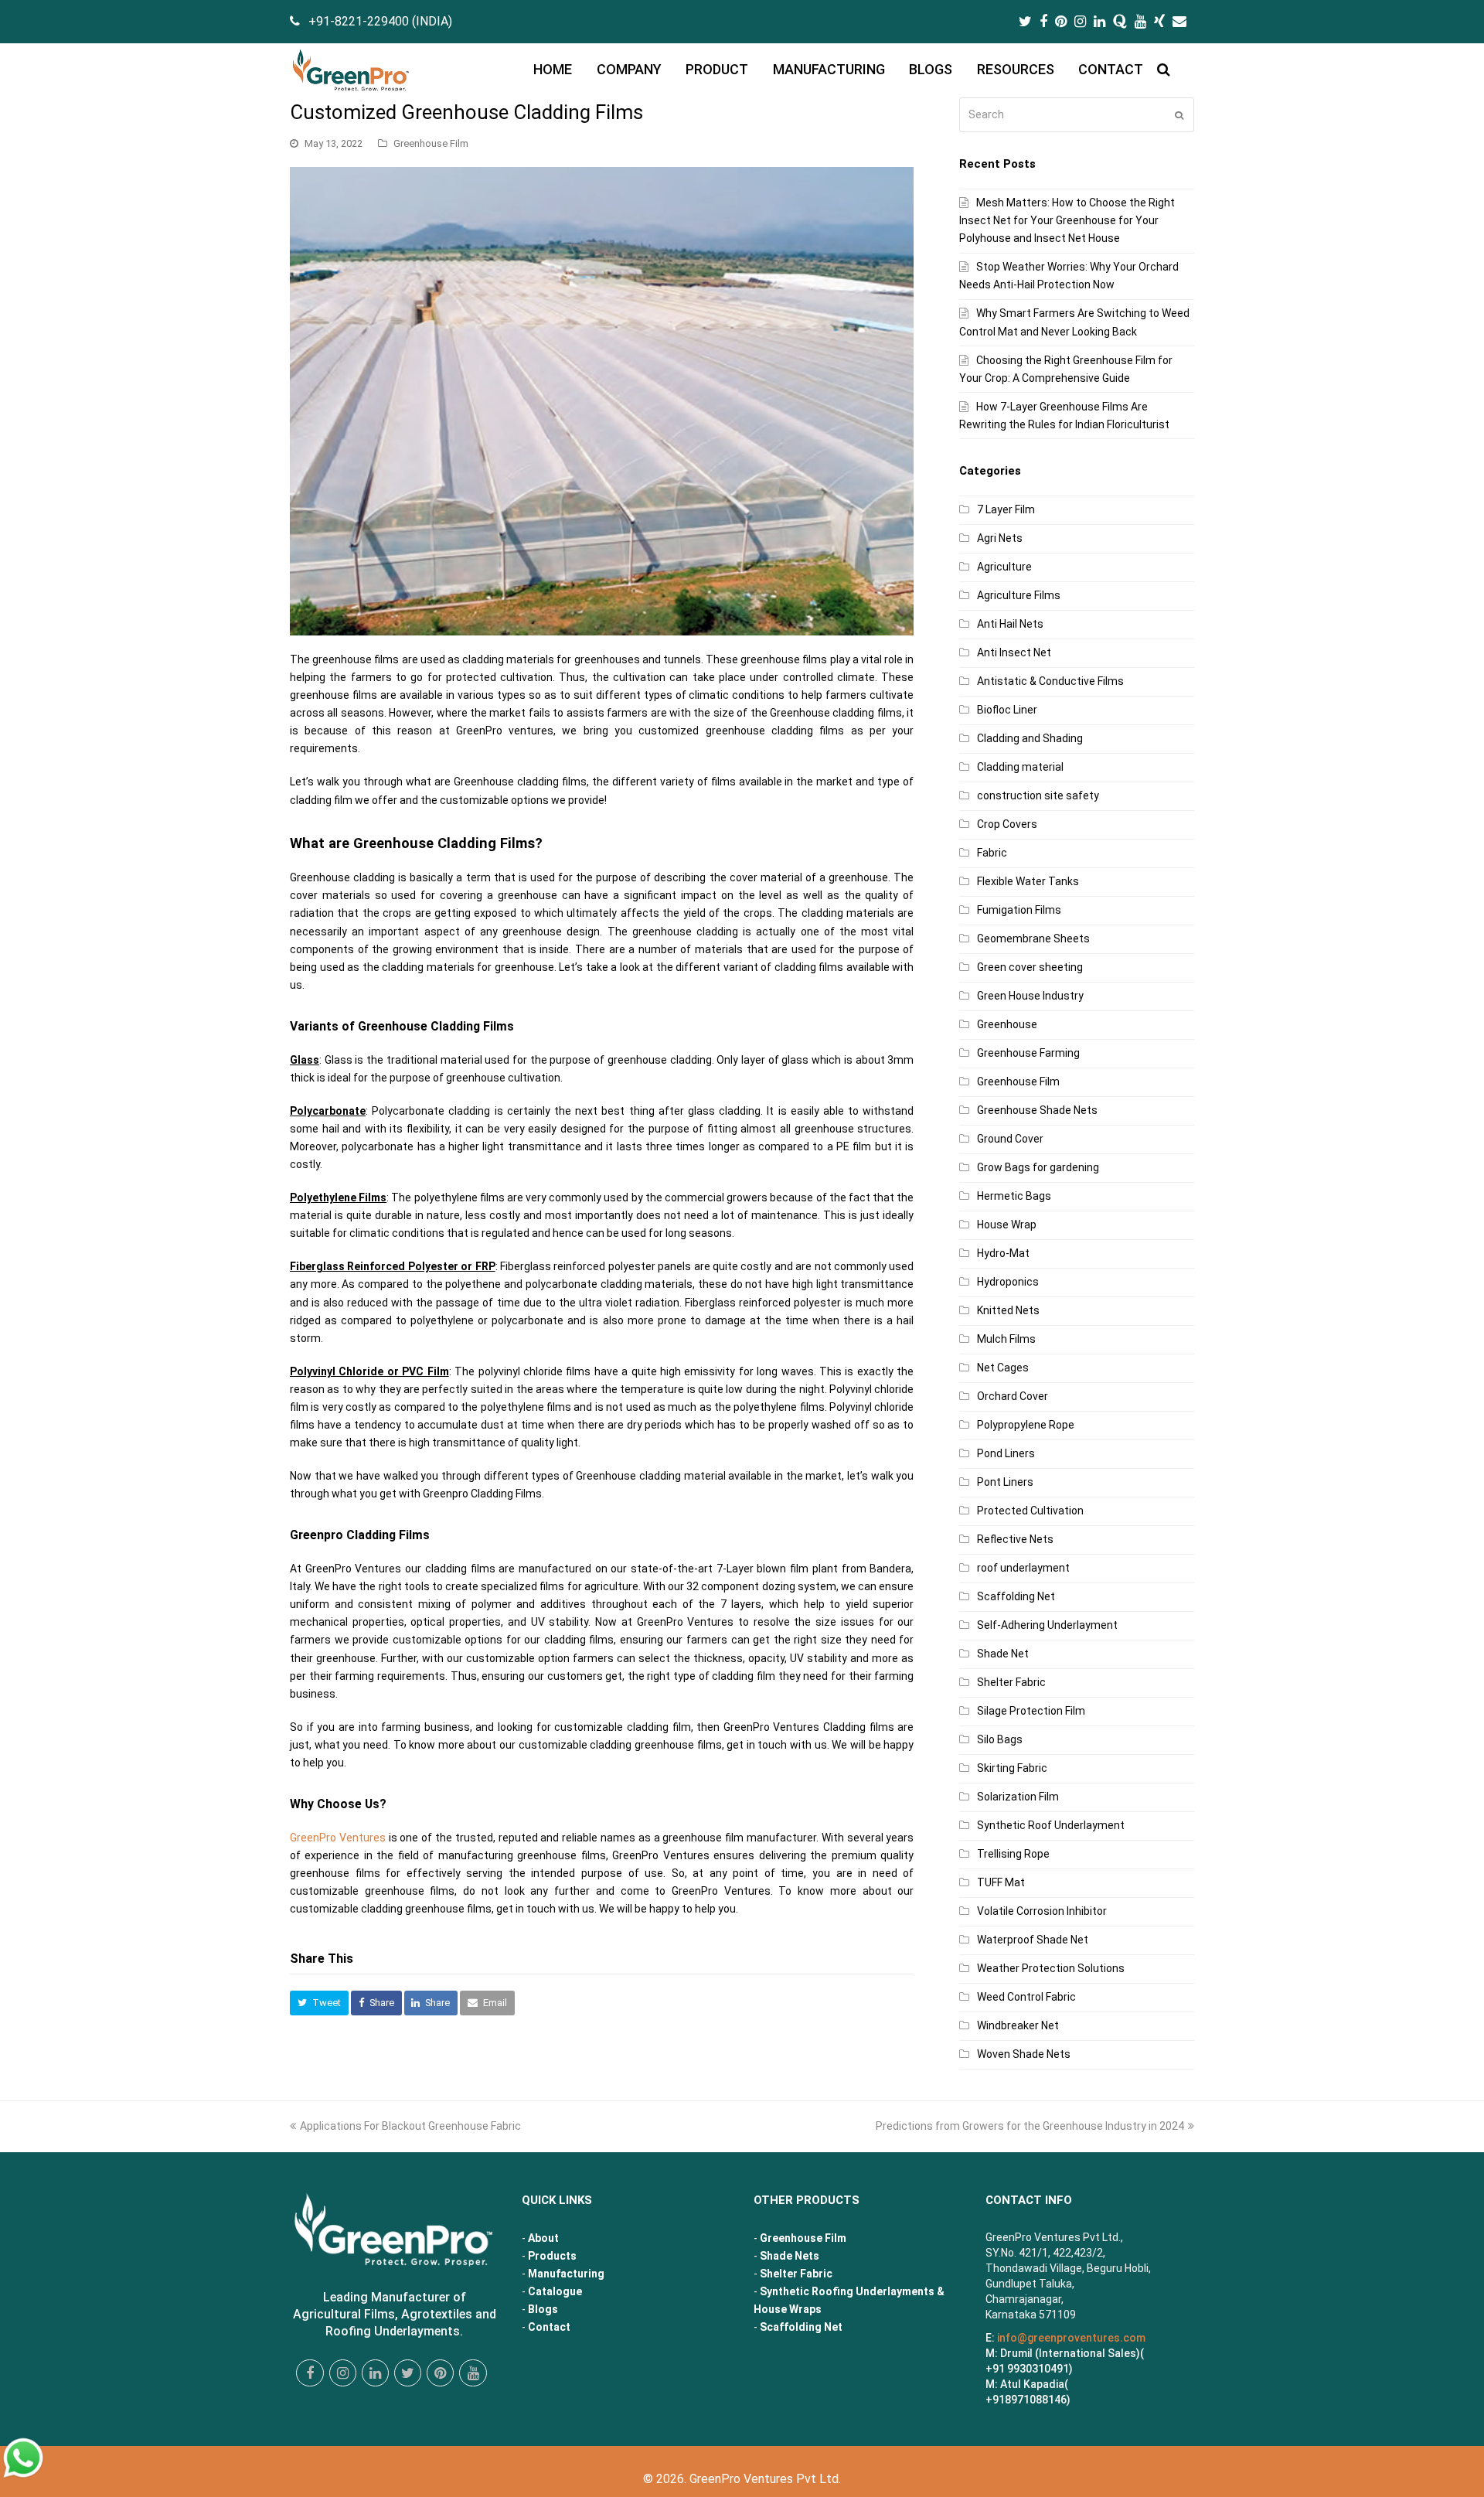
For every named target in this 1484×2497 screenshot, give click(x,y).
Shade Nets (790, 2256)
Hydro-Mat (1003, 1253)
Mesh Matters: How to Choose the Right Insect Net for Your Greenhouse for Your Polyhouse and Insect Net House (1067, 220)
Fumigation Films (1019, 910)
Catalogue (555, 2291)
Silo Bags (1000, 1739)
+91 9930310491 (1027, 2369)
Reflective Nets (1015, 1539)
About (543, 2238)
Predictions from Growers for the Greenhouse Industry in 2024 (1030, 2126)
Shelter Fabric (1011, 1682)
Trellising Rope (1013, 1854)
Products (552, 2256)
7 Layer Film (1006, 509)
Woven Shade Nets (1024, 2054)
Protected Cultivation (1030, 1511)
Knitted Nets (1008, 1310)
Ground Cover (1010, 1139)
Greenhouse (1007, 1024)
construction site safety (1038, 795)
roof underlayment (1023, 1568)
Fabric (992, 853)
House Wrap (1007, 1225)
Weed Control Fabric (1026, 1997)
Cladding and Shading (1030, 738)
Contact (549, 2327)
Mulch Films (1006, 1339)
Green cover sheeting (1030, 967)
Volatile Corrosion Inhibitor (1042, 1911)
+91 (1026, 2400)
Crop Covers (1007, 824)
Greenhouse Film (431, 143)
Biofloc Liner (1007, 710)
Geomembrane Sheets (1033, 939)
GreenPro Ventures (338, 1838)
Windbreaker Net (1018, 2025)
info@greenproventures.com (1071, 2338)
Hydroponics (1008, 1282)
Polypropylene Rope (1026, 1425)
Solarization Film (1018, 1797)
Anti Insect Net (1014, 652)
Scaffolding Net (1016, 1596)
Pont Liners (1005, 1482)
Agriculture (1004, 567)
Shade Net (1003, 1654)
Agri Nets (1000, 538)
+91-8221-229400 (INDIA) (380, 21)
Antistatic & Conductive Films (1050, 681)
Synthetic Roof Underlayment (1051, 1825)
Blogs (543, 2309)
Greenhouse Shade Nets (1037, 1110)
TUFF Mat (1001, 1882)
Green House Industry (1030, 996)
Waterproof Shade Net (1033, 1940)
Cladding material (1020, 767)
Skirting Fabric (1012, 1768)
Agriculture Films (1019, 595)
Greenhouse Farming (1028, 1053)
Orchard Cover (1013, 1396)
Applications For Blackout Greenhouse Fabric (410, 2126)
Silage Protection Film (1031, 1711)
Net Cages (1003, 1368)
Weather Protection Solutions (1051, 1968)
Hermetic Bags (1014, 1196)
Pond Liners (1006, 1453)
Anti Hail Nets (1010, 624)
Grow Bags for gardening (1038, 1167)
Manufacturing (566, 2274)
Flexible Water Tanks (1028, 881)
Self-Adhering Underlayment (1047, 1625)
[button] (319, 2003)
